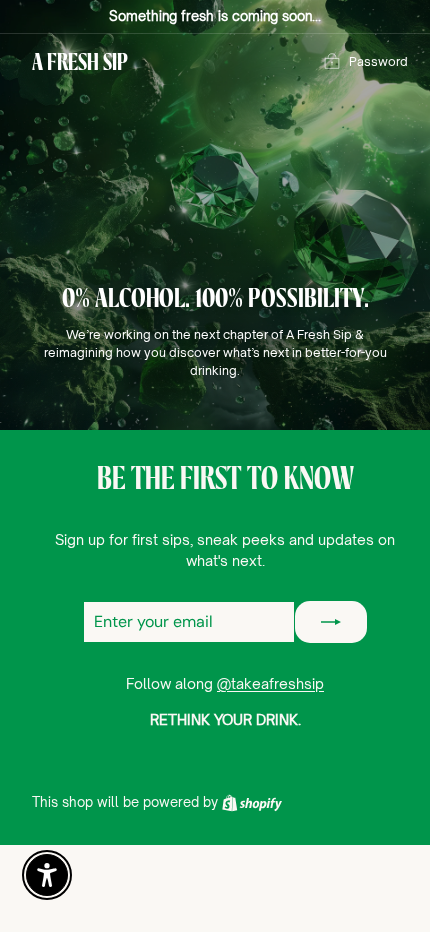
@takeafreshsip (270, 683)
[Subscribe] (331, 622)
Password (378, 61)
